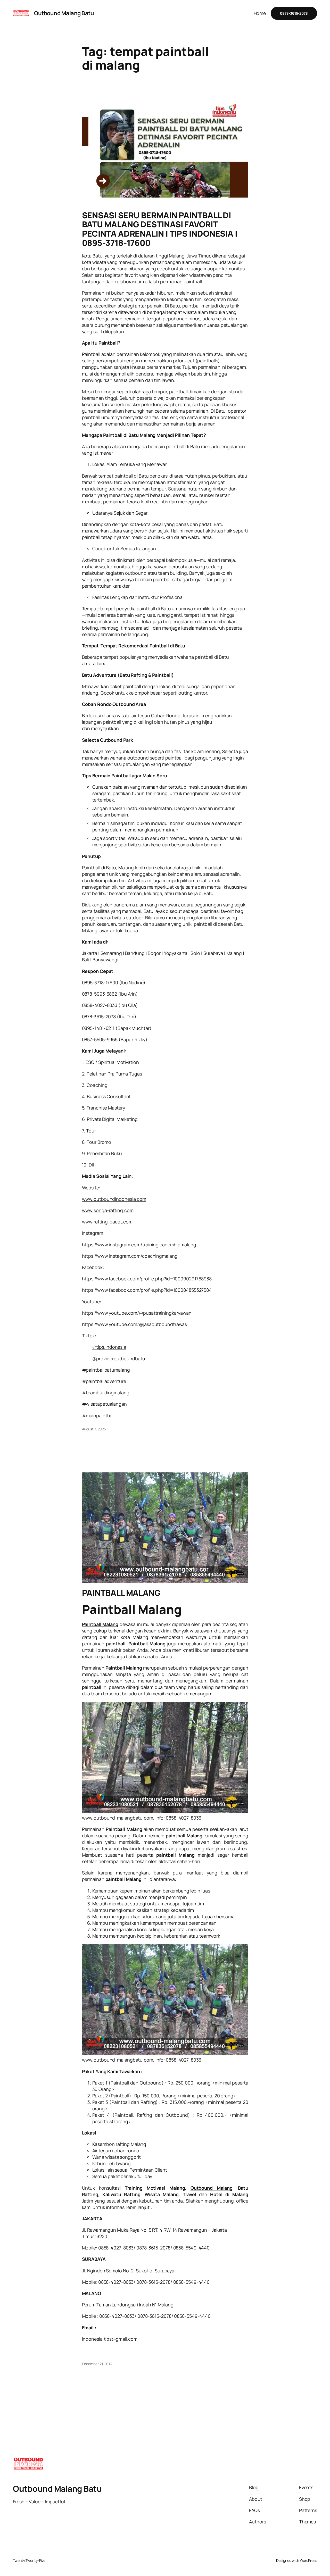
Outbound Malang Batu (64, 13)
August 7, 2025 (94, 1429)
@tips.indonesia (109, 1347)
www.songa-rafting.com (108, 1210)
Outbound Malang (212, 2188)
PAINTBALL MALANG (121, 1593)
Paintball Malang (100, 1624)
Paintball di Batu (99, 868)
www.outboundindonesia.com (114, 1199)
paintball (191, 306)
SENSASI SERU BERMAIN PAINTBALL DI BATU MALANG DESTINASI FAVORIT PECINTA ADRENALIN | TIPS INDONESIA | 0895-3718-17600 (160, 229)
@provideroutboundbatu (119, 1358)
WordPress (308, 2560)
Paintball (160, 646)
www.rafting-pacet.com (107, 1222)
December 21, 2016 (97, 2364)
